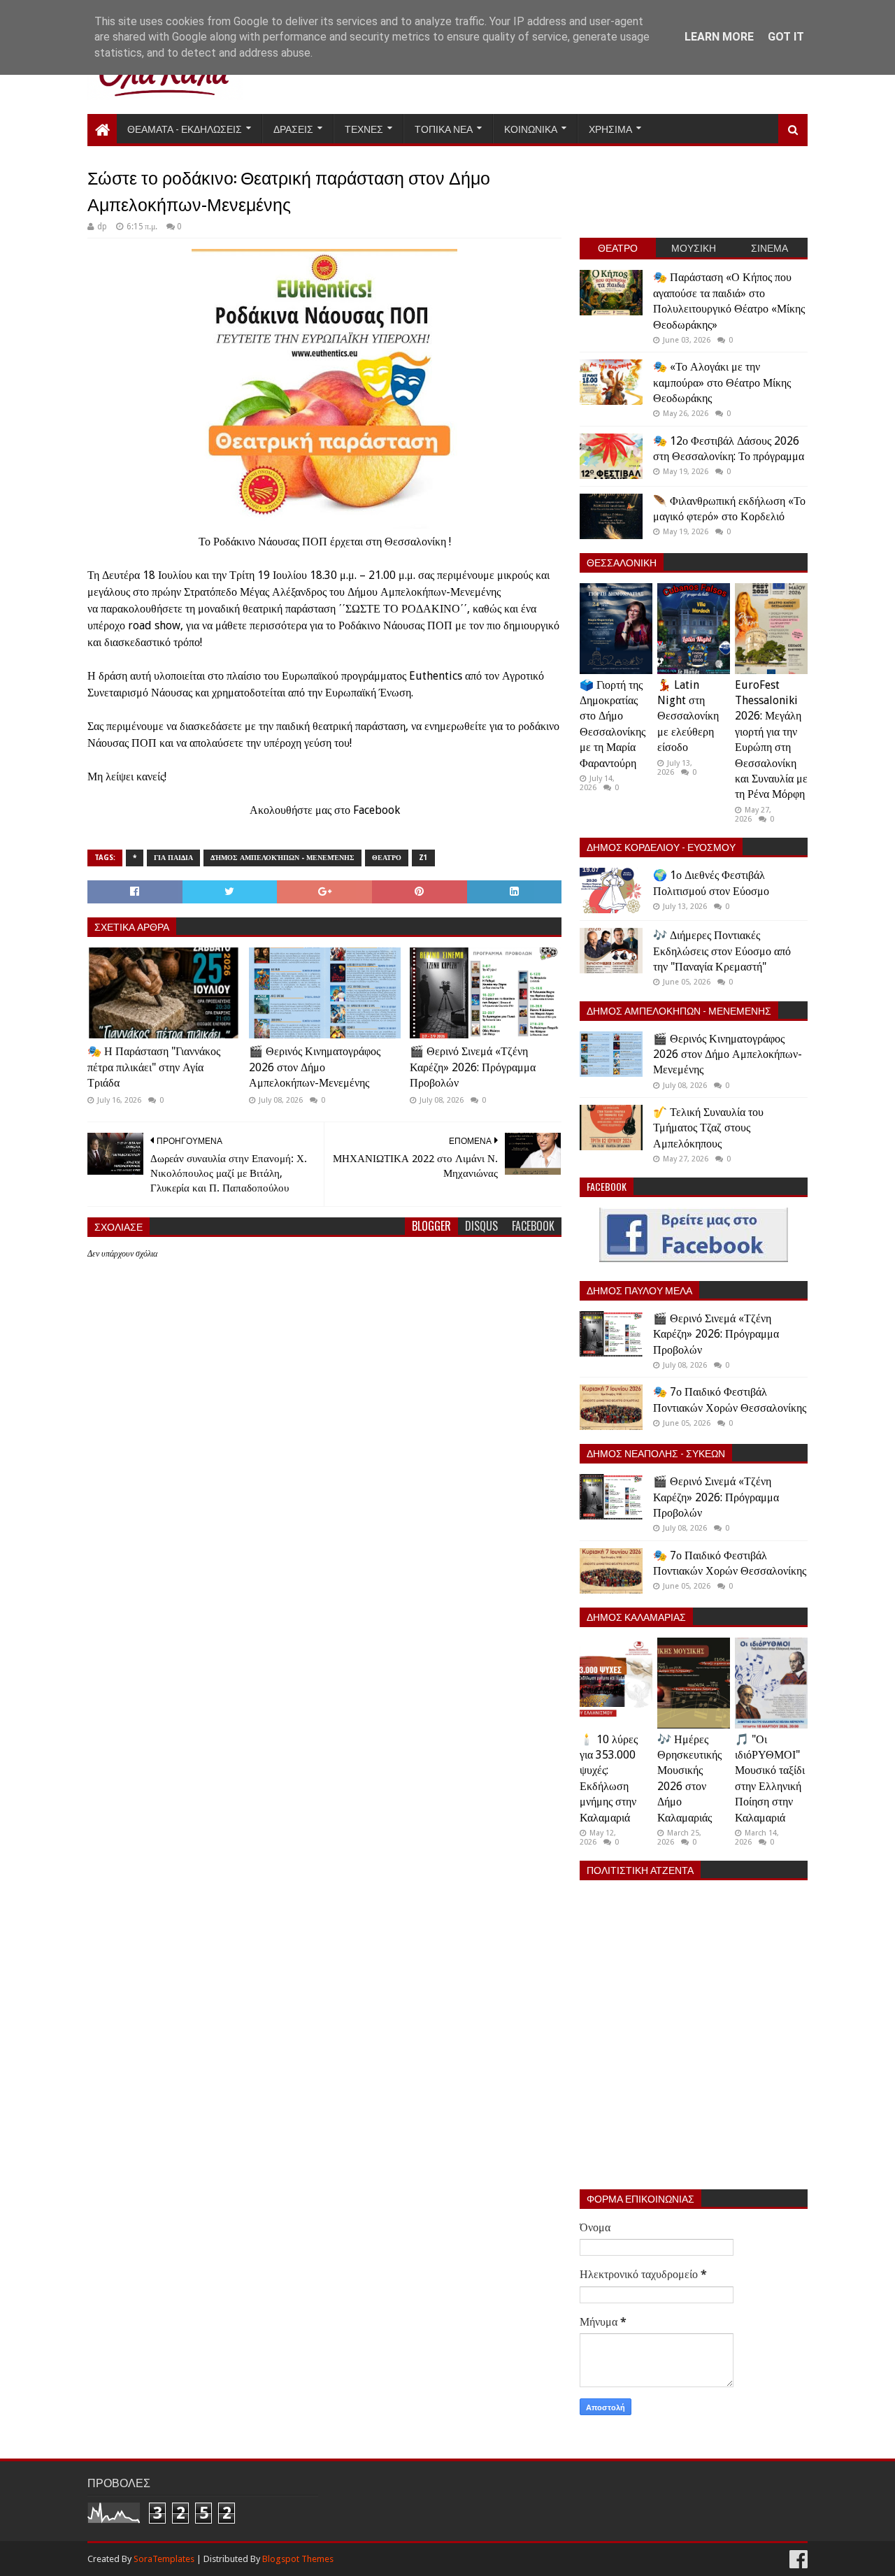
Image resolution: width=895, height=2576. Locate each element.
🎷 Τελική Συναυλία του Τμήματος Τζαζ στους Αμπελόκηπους (708, 1128)
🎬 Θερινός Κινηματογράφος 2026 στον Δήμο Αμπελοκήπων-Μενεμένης (315, 1067)
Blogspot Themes (298, 2559)
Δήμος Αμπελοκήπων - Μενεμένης (282, 858)
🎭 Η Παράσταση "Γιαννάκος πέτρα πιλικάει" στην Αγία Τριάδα (154, 1067)
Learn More (719, 37)
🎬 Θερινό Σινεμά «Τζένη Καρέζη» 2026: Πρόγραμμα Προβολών (473, 1067)
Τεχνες (364, 128)
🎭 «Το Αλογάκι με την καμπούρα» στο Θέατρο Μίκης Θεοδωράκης (722, 382)
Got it (786, 37)
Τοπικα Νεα (444, 128)
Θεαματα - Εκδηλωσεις (185, 128)
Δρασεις (293, 128)
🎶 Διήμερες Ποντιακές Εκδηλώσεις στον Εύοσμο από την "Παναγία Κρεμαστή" (722, 951)
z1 (423, 858)
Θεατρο (387, 858)
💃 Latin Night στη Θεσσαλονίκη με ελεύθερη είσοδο (688, 716)
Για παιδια (173, 858)
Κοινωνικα (531, 128)
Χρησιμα (610, 128)
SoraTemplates (164, 2559)
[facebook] (797, 2560)
